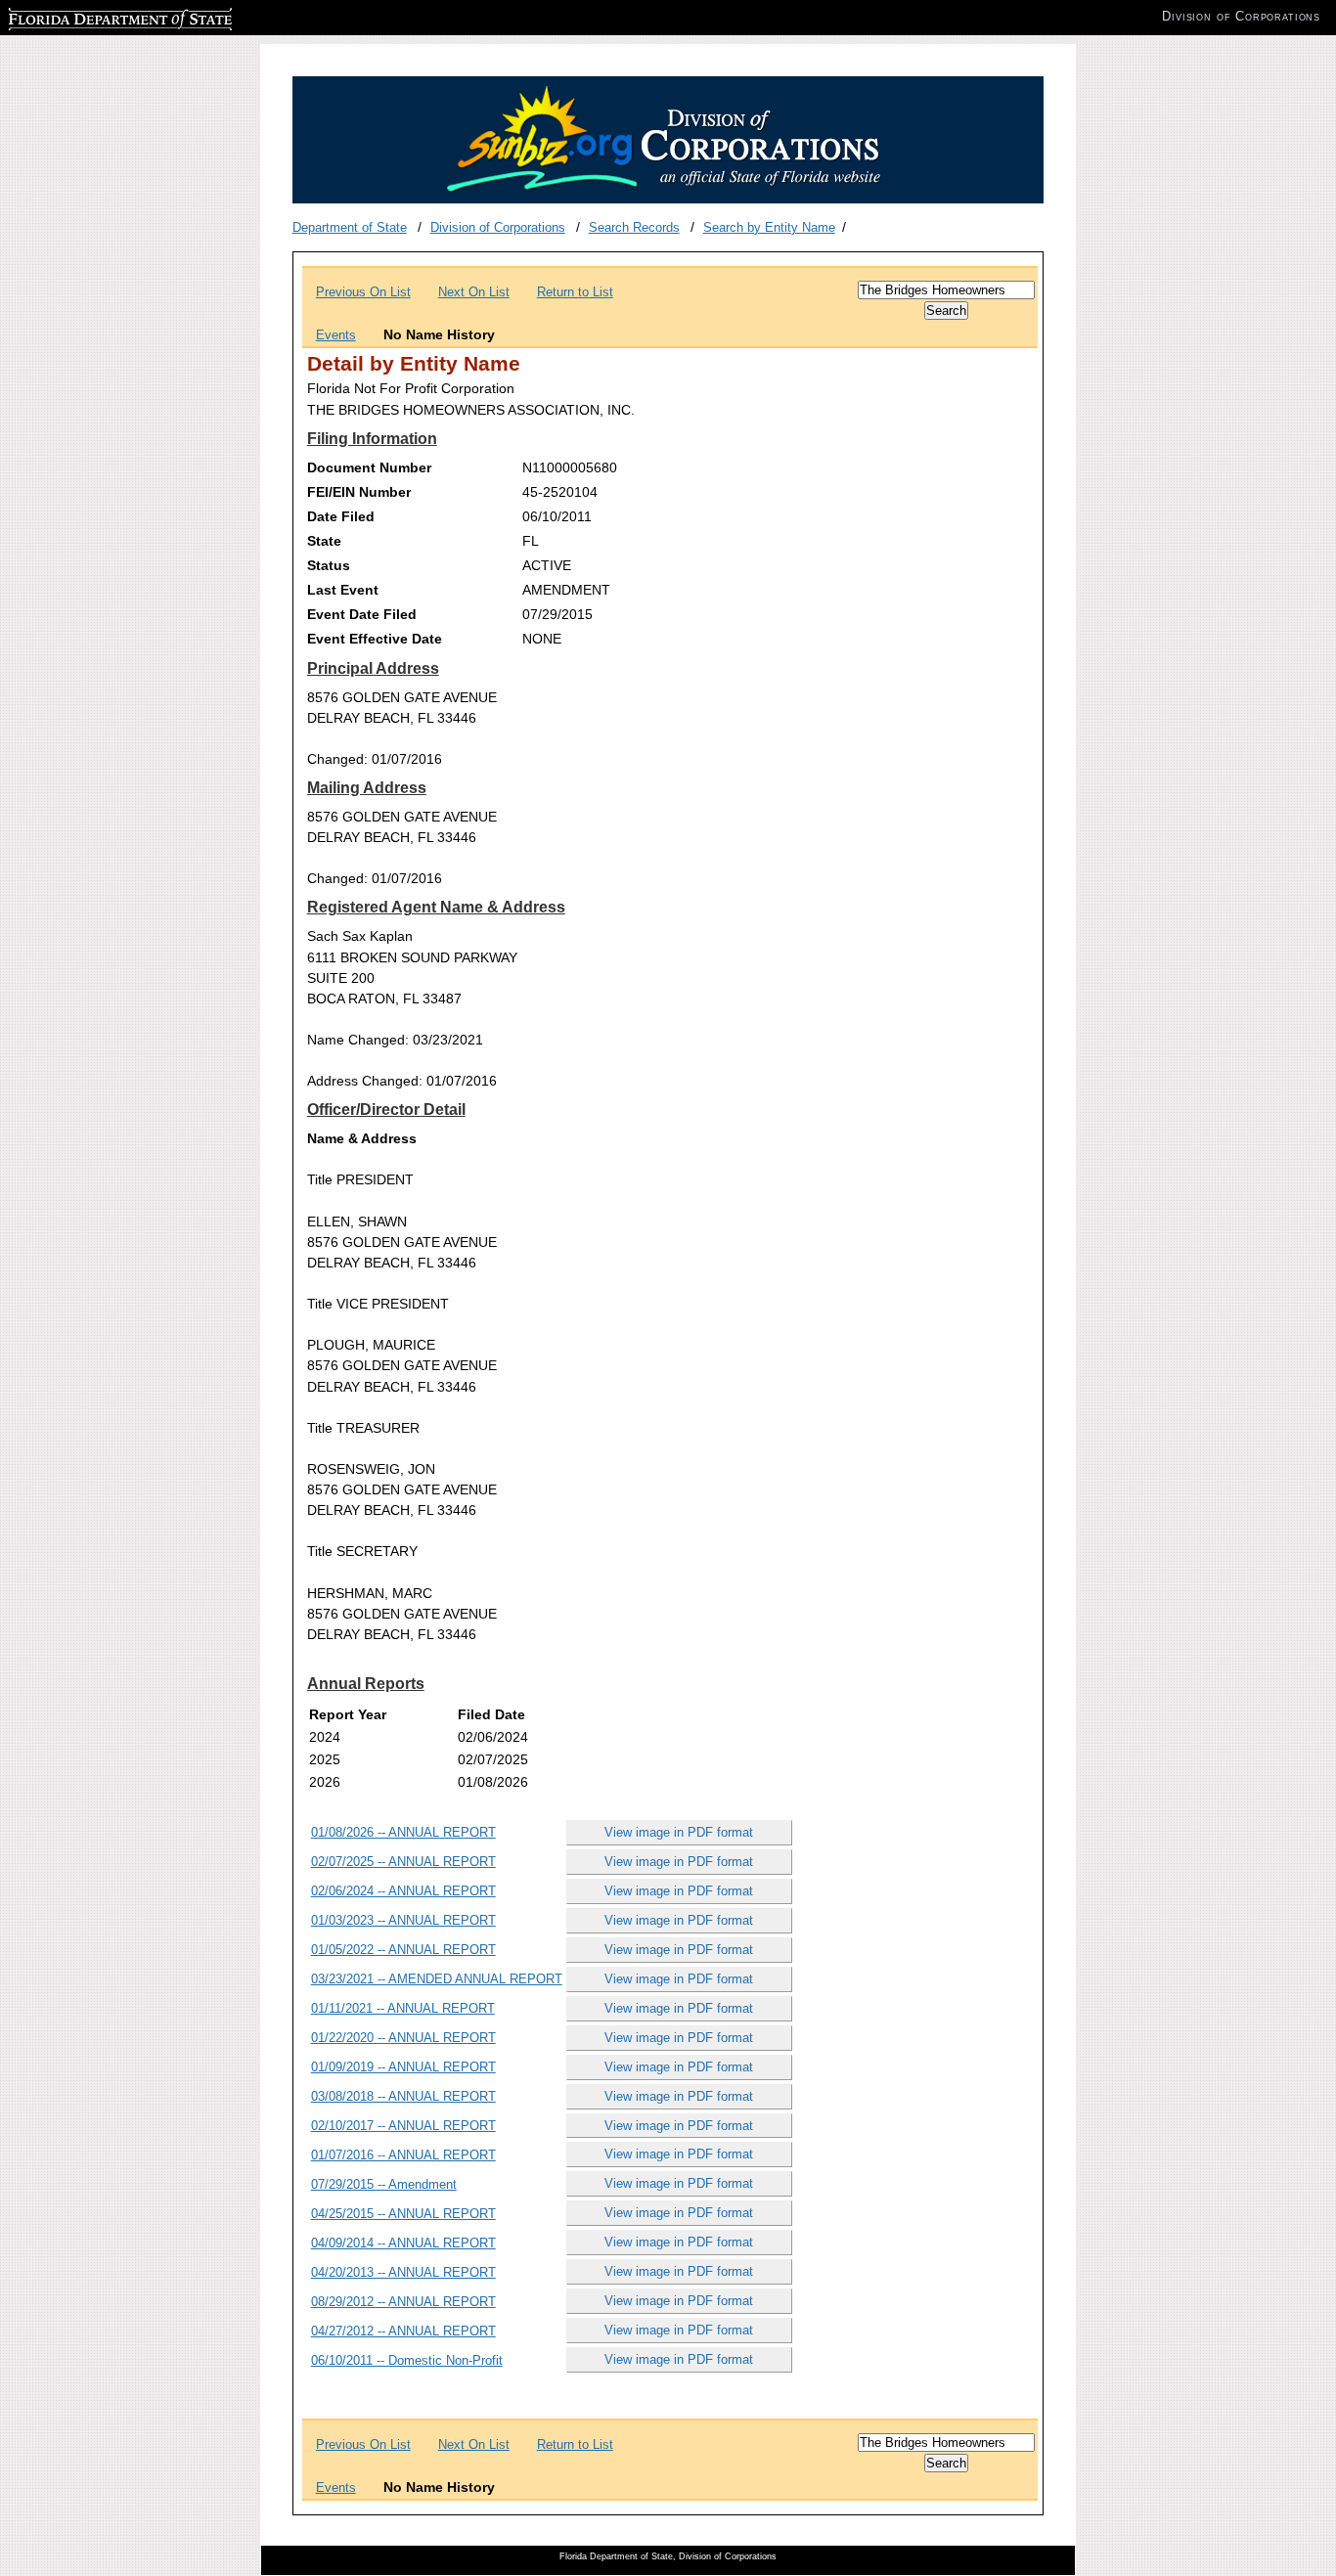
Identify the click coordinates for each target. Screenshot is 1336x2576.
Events (336, 335)
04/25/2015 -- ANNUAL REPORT (403, 2214)
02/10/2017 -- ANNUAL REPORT (403, 2126)
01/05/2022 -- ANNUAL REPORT (403, 1950)
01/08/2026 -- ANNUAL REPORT (403, 1832)
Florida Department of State (86, 16)
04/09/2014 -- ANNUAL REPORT (403, 2243)
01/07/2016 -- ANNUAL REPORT (403, 2155)
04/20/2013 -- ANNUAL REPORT (403, 2272)
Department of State (350, 227)
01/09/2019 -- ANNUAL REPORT (403, 2067)
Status (329, 565)
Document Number (369, 467)
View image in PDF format (679, 1832)
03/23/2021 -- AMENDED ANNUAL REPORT (437, 1979)
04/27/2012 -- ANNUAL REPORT (403, 2331)
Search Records (634, 227)
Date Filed (341, 516)
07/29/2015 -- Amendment (384, 2184)
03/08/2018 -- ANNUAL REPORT (403, 2096)
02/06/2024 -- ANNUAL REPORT (403, 1891)
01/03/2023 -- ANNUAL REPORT (403, 1920)
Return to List (575, 292)
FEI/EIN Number (359, 492)
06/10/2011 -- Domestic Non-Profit (407, 2360)
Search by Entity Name (769, 227)
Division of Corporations (498, 227)
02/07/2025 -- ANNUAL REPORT (403, 1862)
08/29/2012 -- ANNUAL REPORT (403, 2302)
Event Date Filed (362, 614)
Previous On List (363, 292)
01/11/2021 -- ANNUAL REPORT (403, 2008)
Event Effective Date (375, 639)
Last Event (343, 590)
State (324, 541)
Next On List (474, 292)
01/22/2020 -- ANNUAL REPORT (403, 2038)
